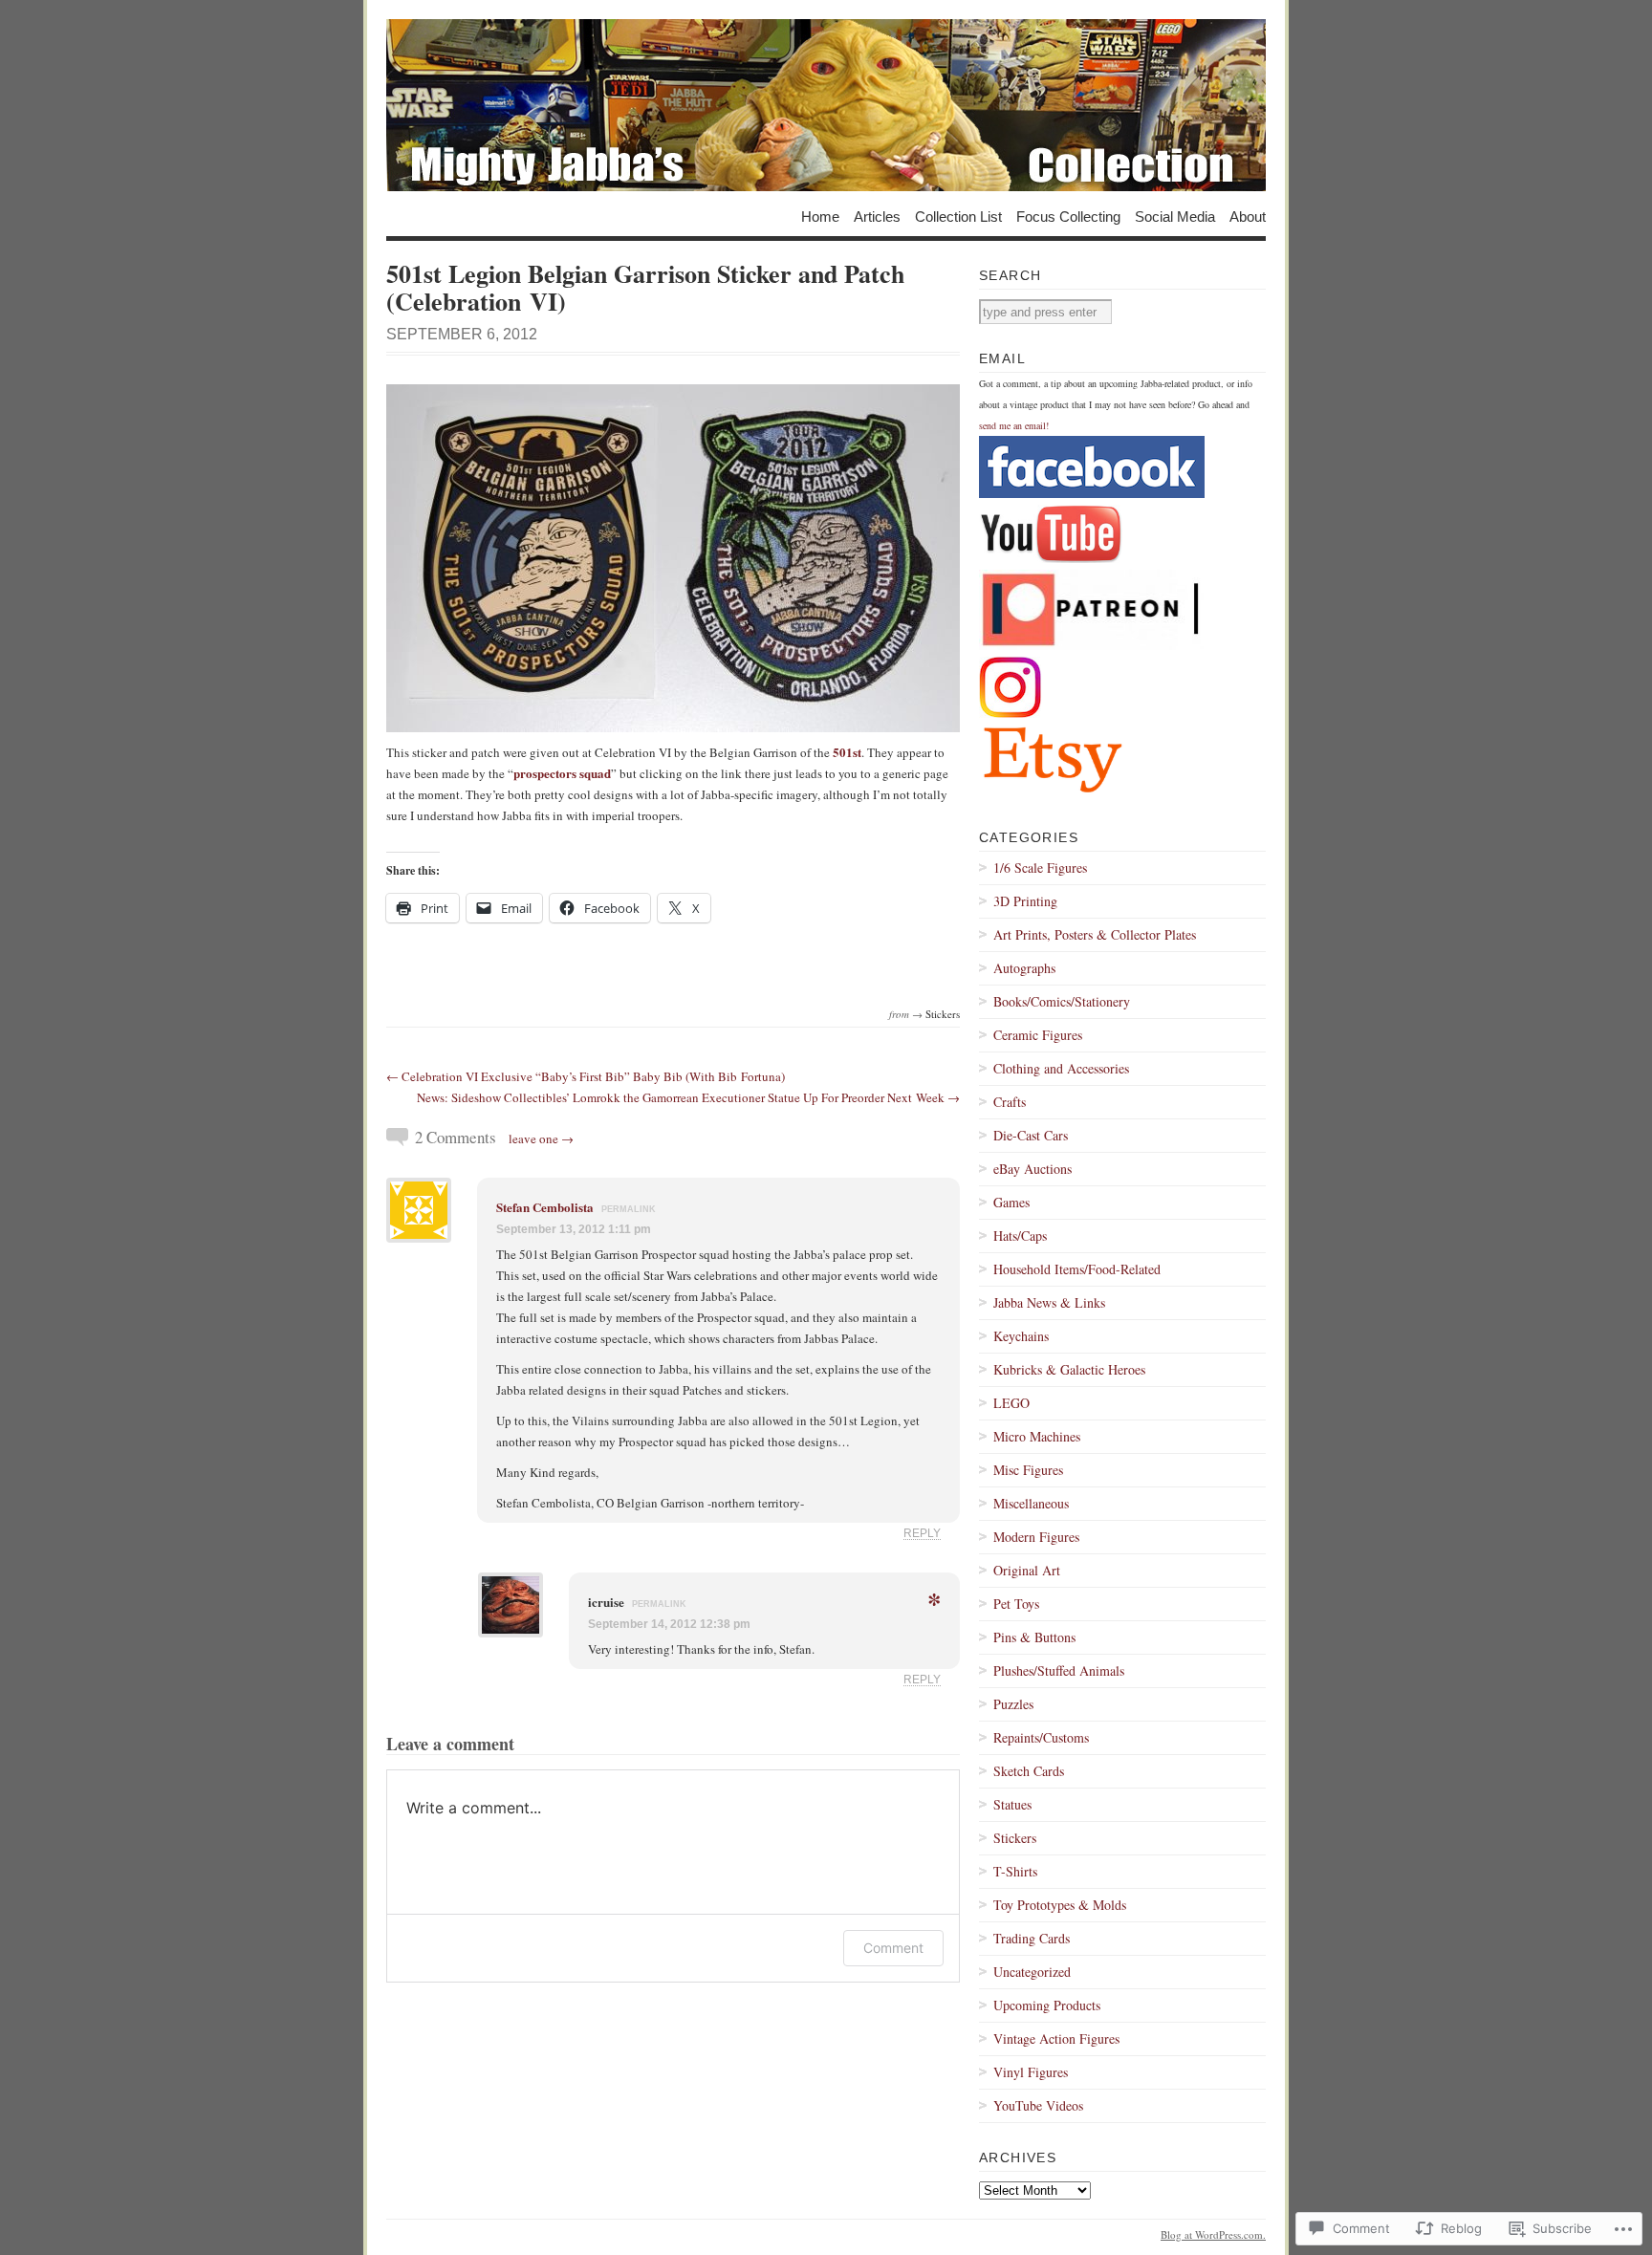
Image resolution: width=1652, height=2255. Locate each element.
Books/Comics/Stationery (1062, 1001)
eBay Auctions (1032, 1169)
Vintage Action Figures (1056, 2038)
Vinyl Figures (1031, 2072)
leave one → (541, 1138)
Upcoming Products (1047, 2005)
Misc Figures (1028, 1470)
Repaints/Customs (1041, 1737)
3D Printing (1025, 901)
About (1248, 216)
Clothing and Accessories (1061, 1068)
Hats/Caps (1020, 1236)
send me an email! (1014, 425)
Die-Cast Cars (1031, 1135)
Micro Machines (1037, 1436)
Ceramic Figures (1038, 1035)
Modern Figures (1036, 1537)
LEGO (1011, 1403)
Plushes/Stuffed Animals (1059, 1670)
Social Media (1175, 216)
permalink (629, 1209)
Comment (893, 1948)
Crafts (1010, 1102)
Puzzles (1013, 1704)
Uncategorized (1032, 1972)
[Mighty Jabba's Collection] (826, 105)
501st (847, 752)
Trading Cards (1032, 1938)
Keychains (1021, 1336)
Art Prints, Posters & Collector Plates (1095, 934)
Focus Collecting (1068, 216)
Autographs (1024, 968)
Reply (922, 1533)
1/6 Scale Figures (1040, 867)
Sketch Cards (1029, 1771)
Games (1011, 1202)
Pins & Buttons (1034, 1637)
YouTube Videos (1038, 2105)
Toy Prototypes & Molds (1060, 1905)
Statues (1012, 1804)
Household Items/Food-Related (1077, 1269)
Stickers (943, 1014)
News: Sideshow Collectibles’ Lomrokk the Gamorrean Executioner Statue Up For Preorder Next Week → (688, 1097)
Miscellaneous (1031, 1503)
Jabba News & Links (1049, 1302)
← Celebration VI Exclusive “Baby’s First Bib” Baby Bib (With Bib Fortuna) (586, 1076)
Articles (877, 216)
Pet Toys (1016, 1604)
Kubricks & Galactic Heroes (1069, 1369)
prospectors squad (562, 773)
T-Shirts (1015, 1871)
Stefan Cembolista (545, 1207)
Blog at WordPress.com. (1213, 2234)
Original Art (1027, 1570)
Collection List (958, 216)
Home (820, 216)
